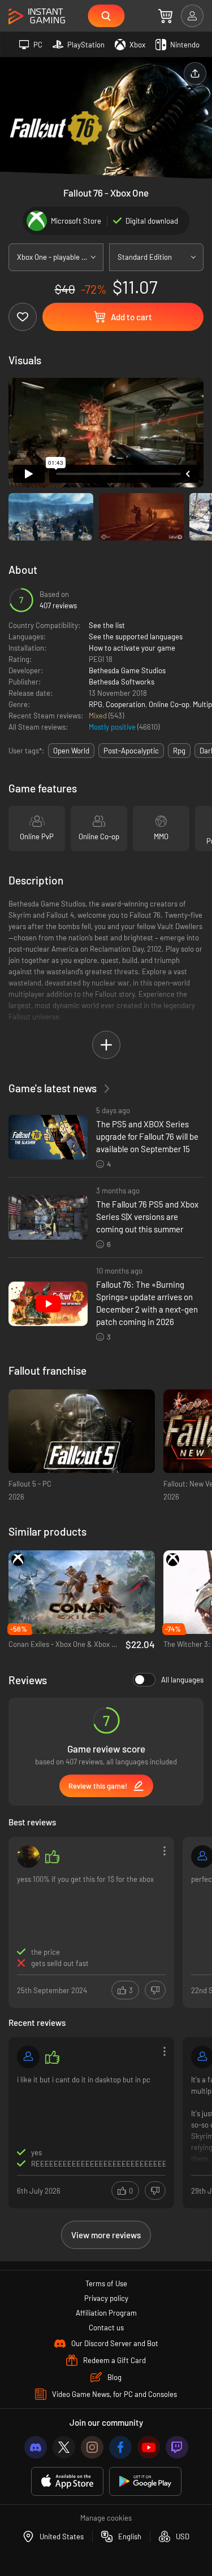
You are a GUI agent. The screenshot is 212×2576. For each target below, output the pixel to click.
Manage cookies (106, 2518)
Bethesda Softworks (122, 682)
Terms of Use (106, 2283)
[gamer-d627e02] (28, 2057)
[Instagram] (92, 2447)
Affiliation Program (106, 2313)
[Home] (37, 17)
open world (71, 751)
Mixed (99, 716)
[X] (64, 2447)
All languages (182, 1680)
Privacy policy (106, 2298)
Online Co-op (169, 704)
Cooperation (126, 704)
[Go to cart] (165, 16)
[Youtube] (149, 2447)
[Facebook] (120, 2447)
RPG (96, 704)
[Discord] (36, 2447)
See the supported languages (136, 637)
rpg (179, 751)
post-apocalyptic (131, 751)
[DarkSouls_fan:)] (28, 1856)
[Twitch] (177, 2447)
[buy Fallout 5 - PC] (82, 1431)
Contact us (106, 2327)
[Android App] (145, 2481)
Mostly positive (113, 727)
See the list (107, 625)
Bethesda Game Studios (127, 670)
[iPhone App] (67, 2481)
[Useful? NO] (155, 1990)
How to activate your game (132, 648)
